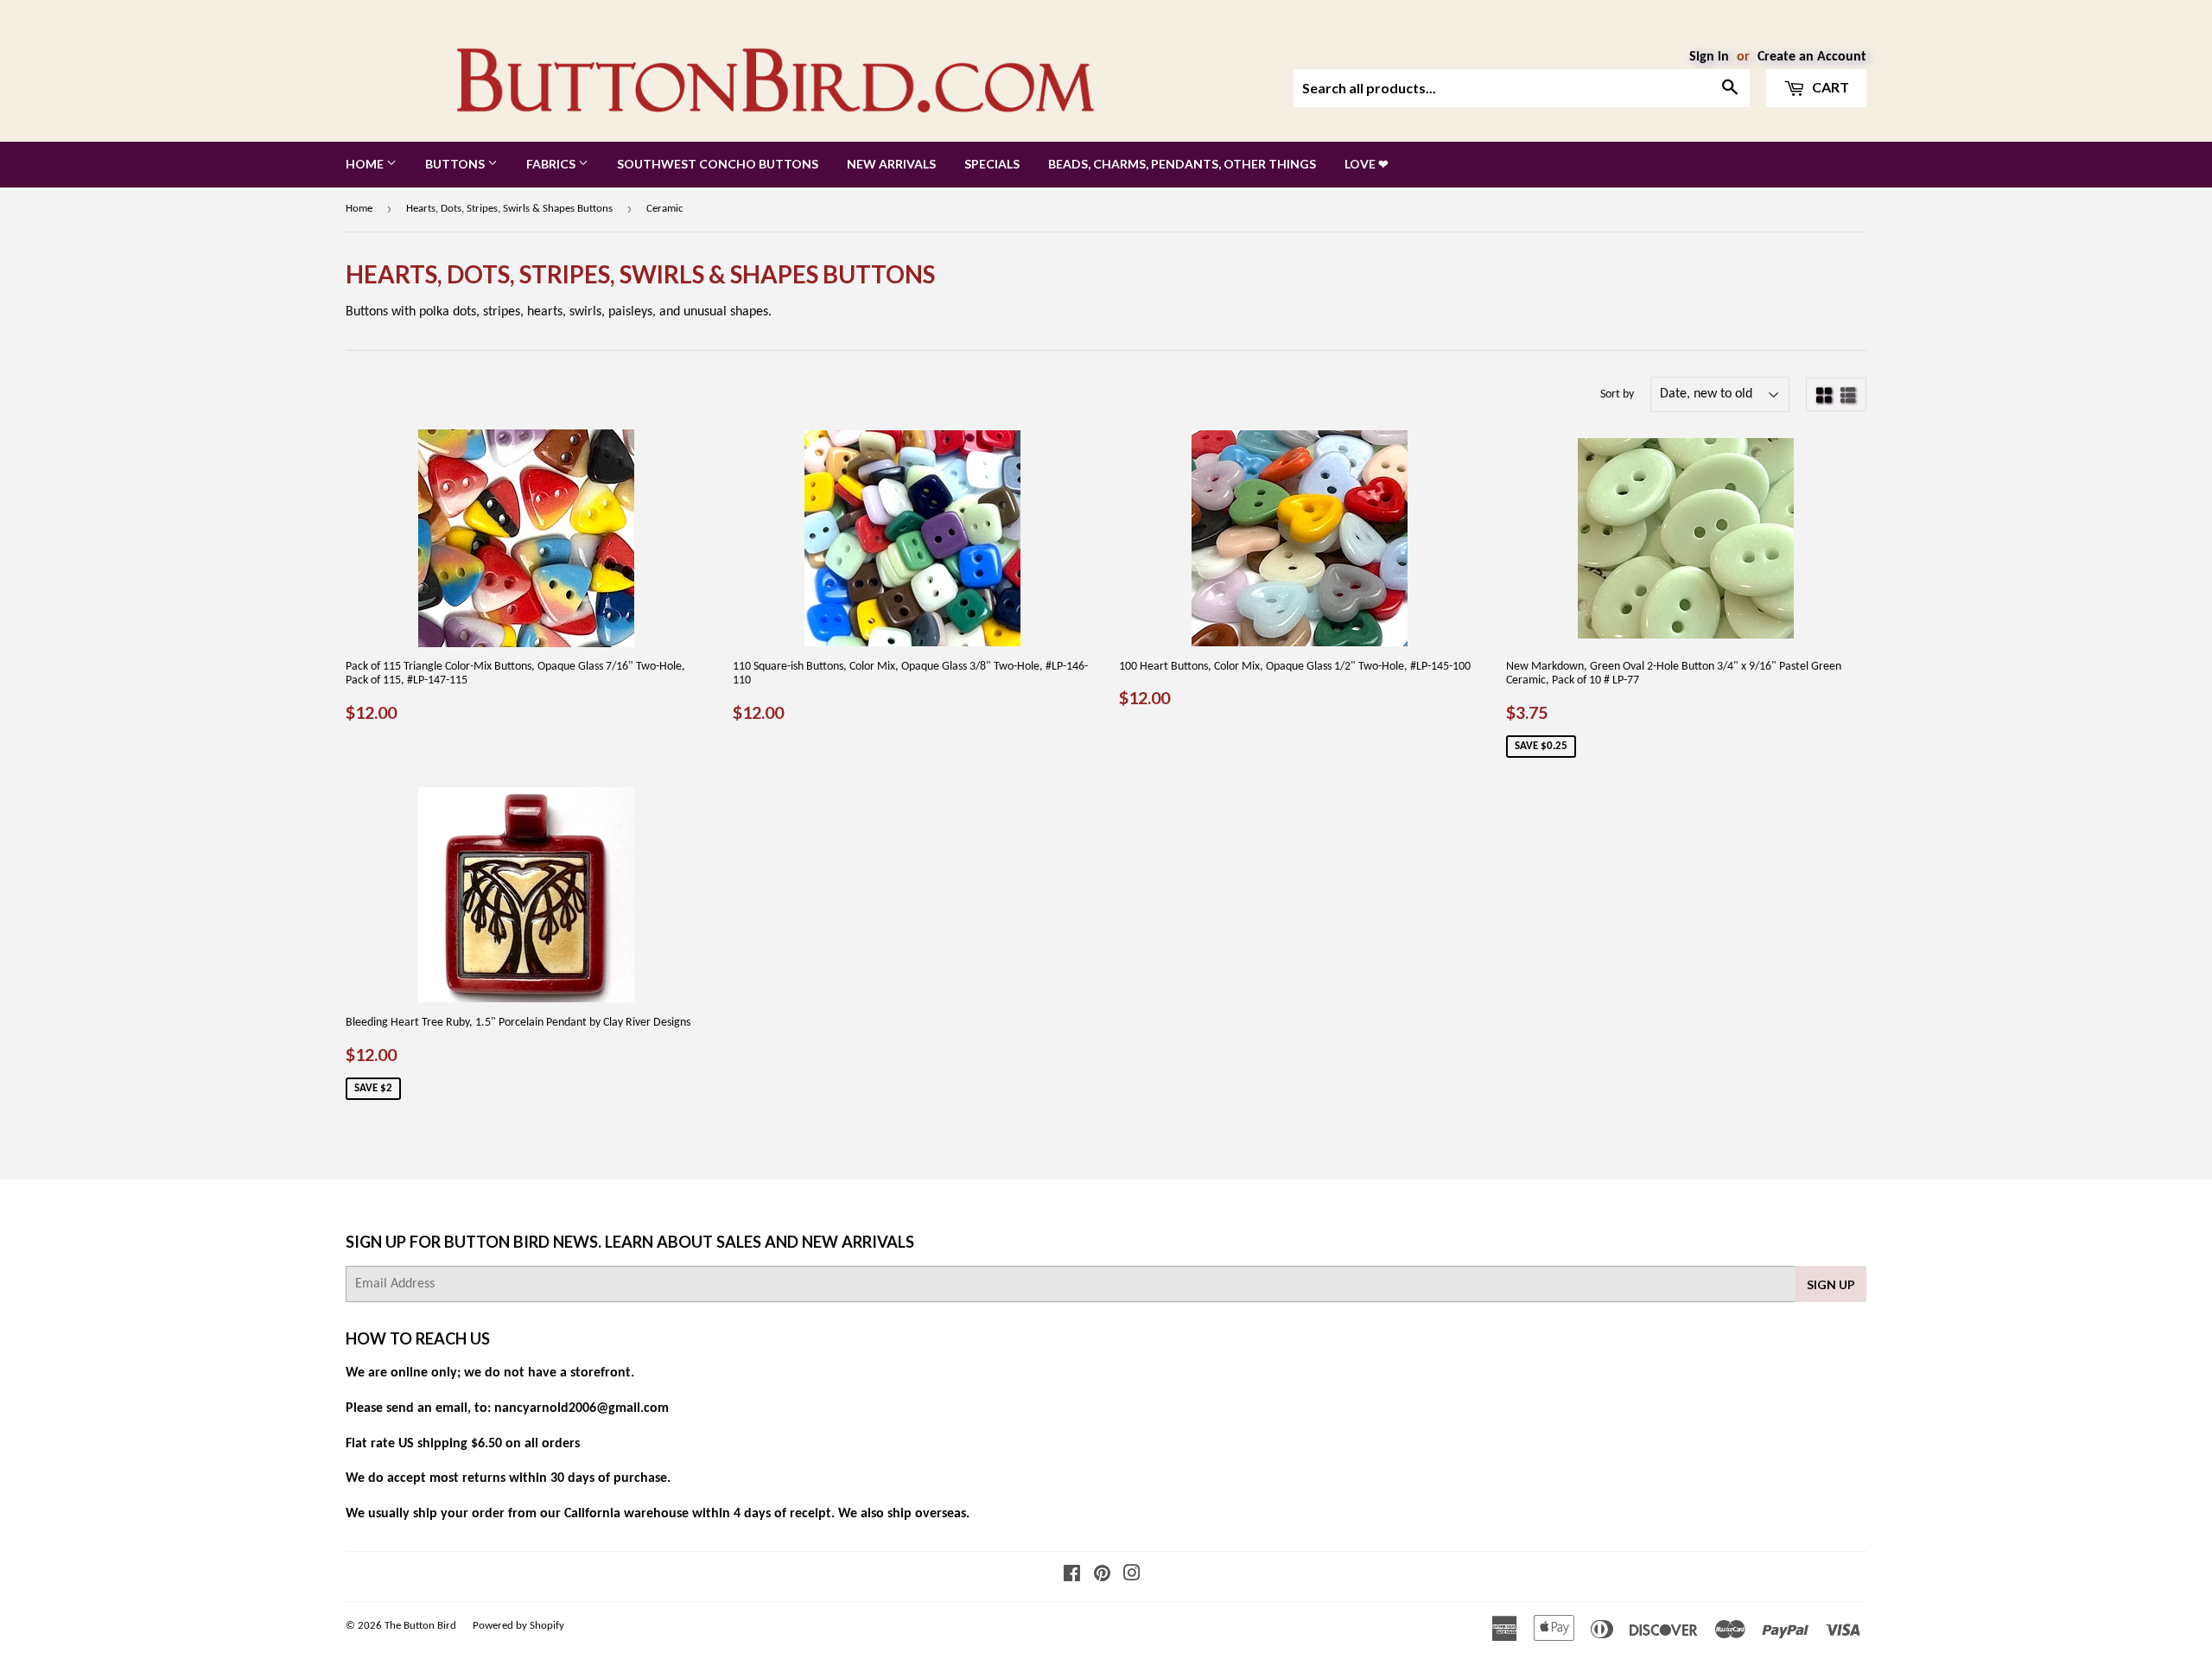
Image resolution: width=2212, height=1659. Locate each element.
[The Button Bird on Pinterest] (1102, 1576)
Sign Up (1831, 1284)
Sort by (1617, 394)
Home (366, 164)
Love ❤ (1367, 164)
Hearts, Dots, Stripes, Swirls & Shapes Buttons (509, 209)
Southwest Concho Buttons (718, 164)
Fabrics (552, 164)
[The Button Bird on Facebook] (1072, 1576)
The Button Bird (420, 1626)
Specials (992, 164)
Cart (1829, 87)
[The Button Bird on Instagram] (1132, 1576)
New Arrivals (891, 164)
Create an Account (1812, 57)
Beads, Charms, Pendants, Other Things (1182, 164)
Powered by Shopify (518, 1626)
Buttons (456, 164)
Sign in (1709, 57)
